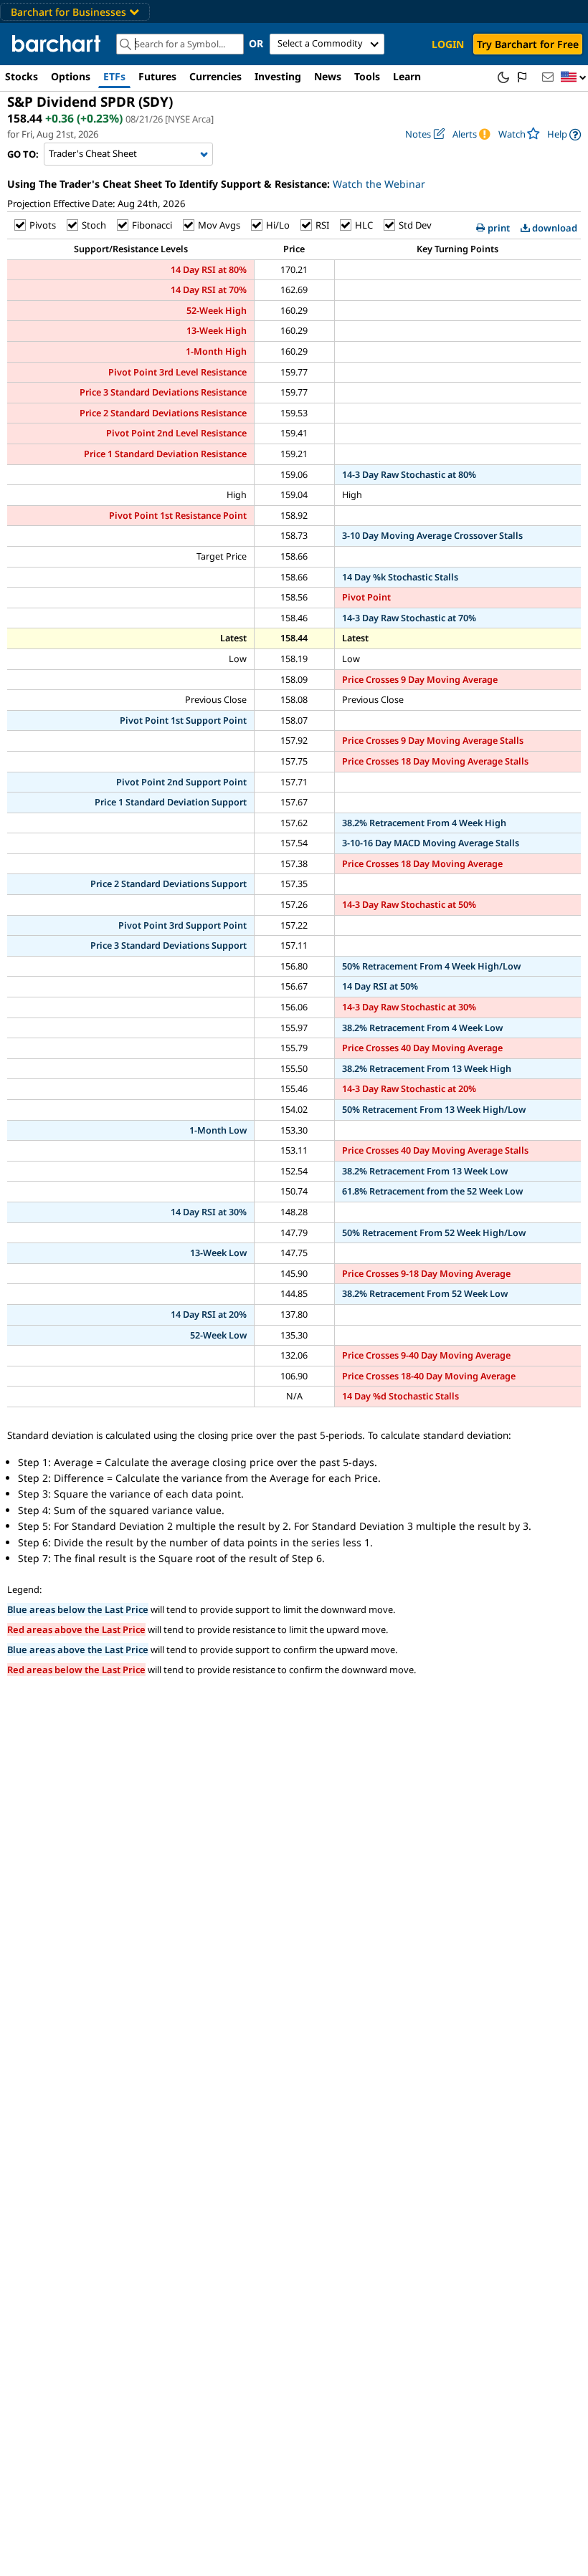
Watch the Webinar (379, 184)
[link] (564, 134)
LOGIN (448, 44)
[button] (574, 78)
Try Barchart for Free (528, 44)
